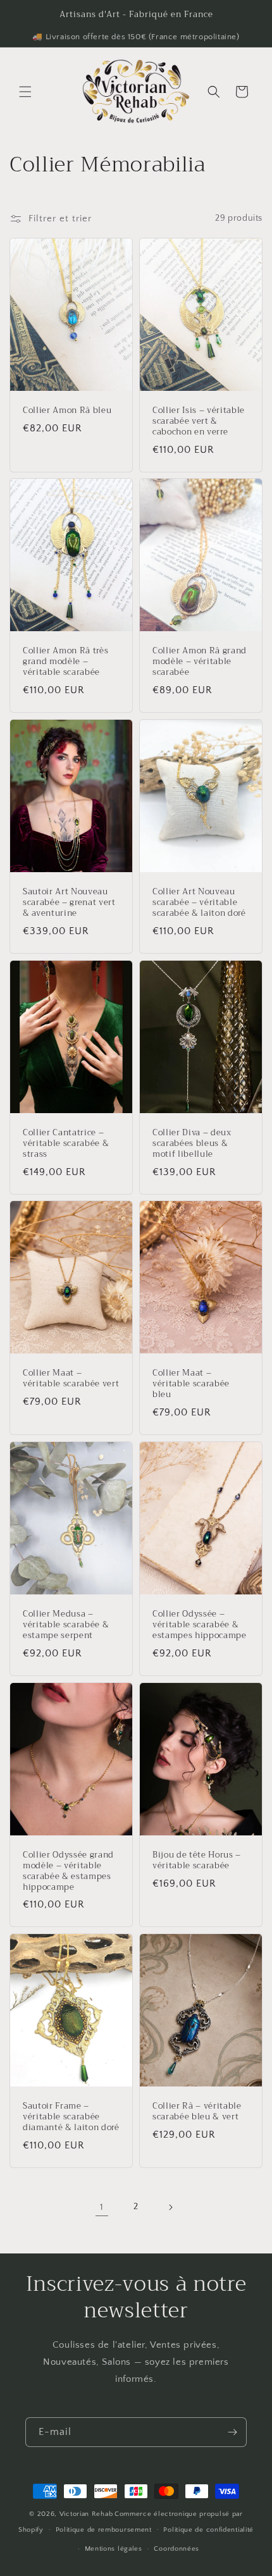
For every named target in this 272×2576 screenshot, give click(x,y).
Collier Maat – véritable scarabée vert (71, 1379)
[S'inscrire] (232, 2432)
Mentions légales (114, 2549)
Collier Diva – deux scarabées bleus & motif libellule (192, 1143)
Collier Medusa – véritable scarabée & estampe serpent (66, 1625)
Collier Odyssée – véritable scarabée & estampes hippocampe (200, 1625)
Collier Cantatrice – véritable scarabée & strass (66, 1143)
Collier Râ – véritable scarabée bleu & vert (197, 2112)
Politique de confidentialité (208, 2530)
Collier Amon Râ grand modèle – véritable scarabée (200, 662)
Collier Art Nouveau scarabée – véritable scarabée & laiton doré (199, 903)
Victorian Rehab (86, 2514)
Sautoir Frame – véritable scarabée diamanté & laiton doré (71, 2117)
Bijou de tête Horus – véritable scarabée (197, 1861)
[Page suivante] (170, 2207)
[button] (25, 92)
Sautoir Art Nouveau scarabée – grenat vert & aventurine (69, 903)
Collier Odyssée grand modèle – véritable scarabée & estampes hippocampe (68, 1871)
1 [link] (102, 2207)
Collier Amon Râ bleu (67, 411)
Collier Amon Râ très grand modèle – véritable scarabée (65, 662)
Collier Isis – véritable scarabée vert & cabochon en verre (199, 421)
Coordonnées (176, 2549)
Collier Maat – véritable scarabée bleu (191, 1384)
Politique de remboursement (104, 2530)
